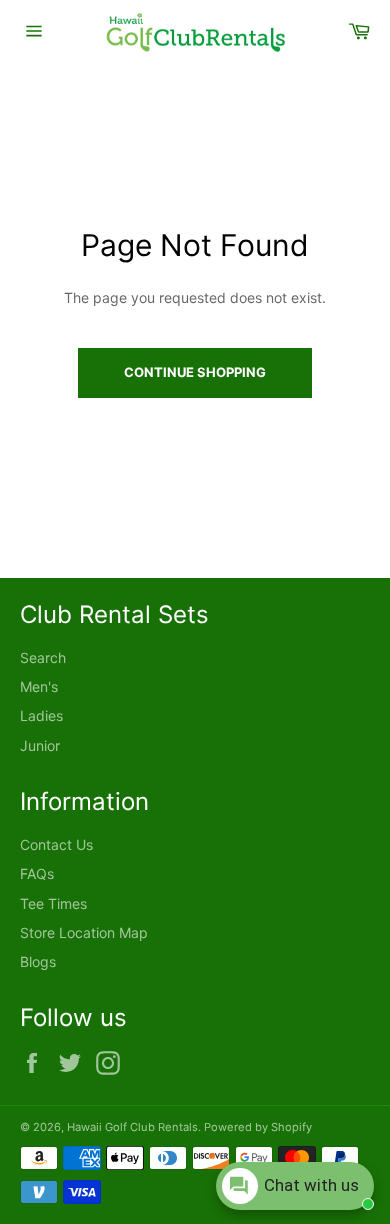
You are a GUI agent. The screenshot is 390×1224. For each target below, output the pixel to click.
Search (43, 657)
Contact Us (56, 844)
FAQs (37, 873)
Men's (39, 686)
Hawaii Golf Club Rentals (132, 1127)
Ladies (41, 715)
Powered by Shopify (258, 1127)
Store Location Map (84, 932)
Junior (40, 745)
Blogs (38, 961)
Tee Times (53, 903)
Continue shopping (195, 372)
